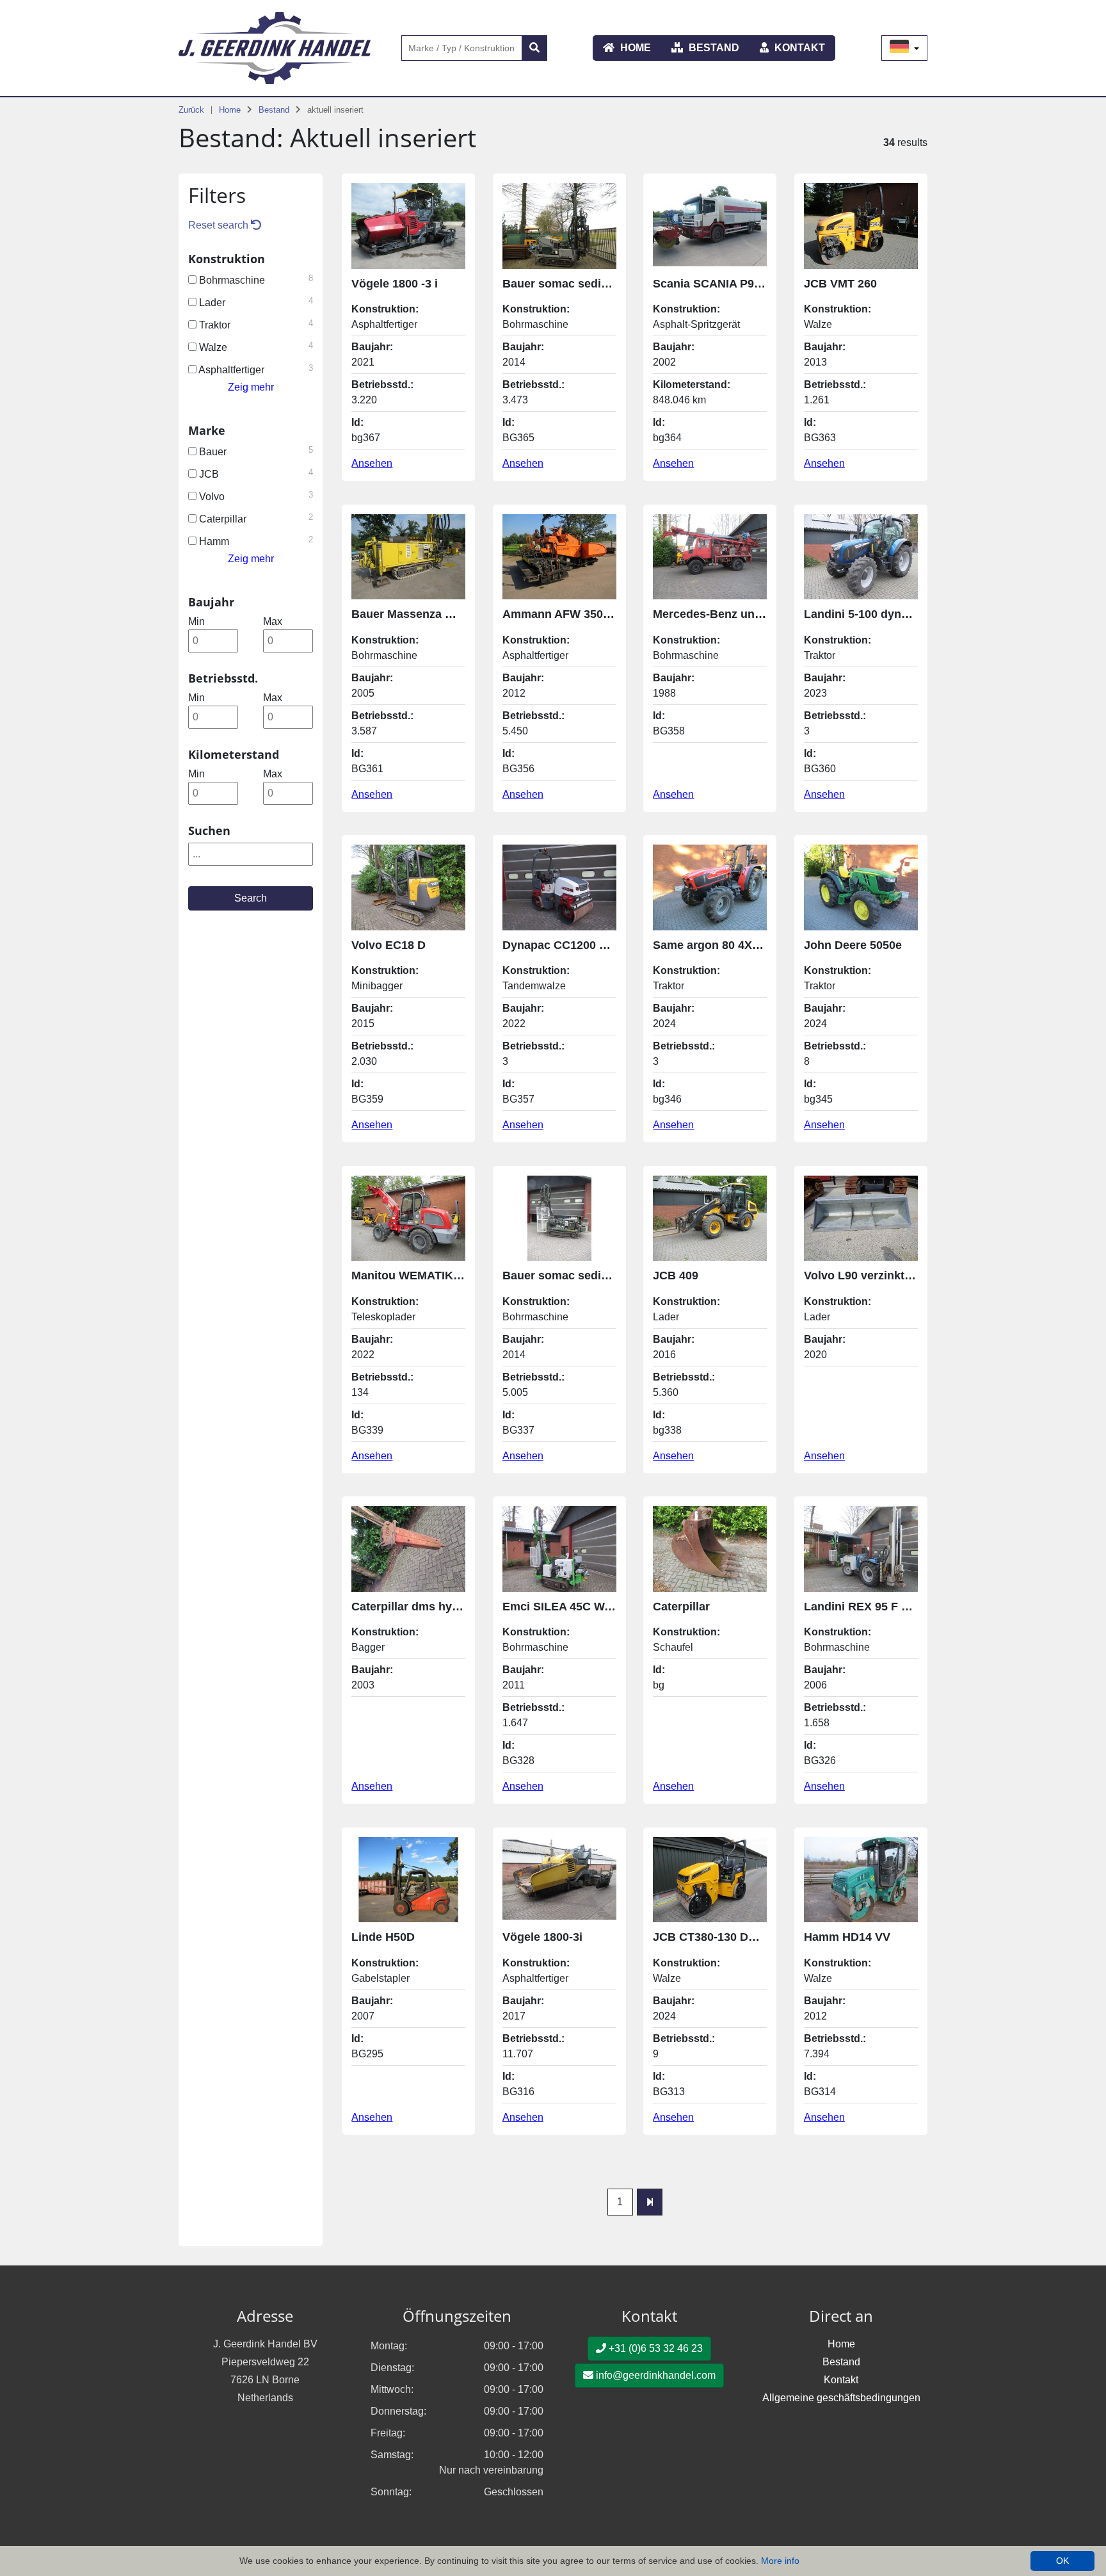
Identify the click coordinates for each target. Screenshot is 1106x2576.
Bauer (255, 451)
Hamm (255, 541)
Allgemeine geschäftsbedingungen (841, 2398)
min (196, 621)
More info (780, 2561)
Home (634, 48)
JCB (255, 474)
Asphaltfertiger (255, 369)
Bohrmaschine (255, 279)
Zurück (191, 110)
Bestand (713, 48)
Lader (255, 302)
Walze (255, 347)
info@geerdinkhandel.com (654, 2375)
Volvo (255, 496)
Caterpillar (255, 518)
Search (251, 898)
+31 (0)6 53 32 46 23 (654, 2348)
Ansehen (372, 463)
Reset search (220, 225)
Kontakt (798, 48)
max (273, 621)
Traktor (255, 324)
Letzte (650, 2202)
